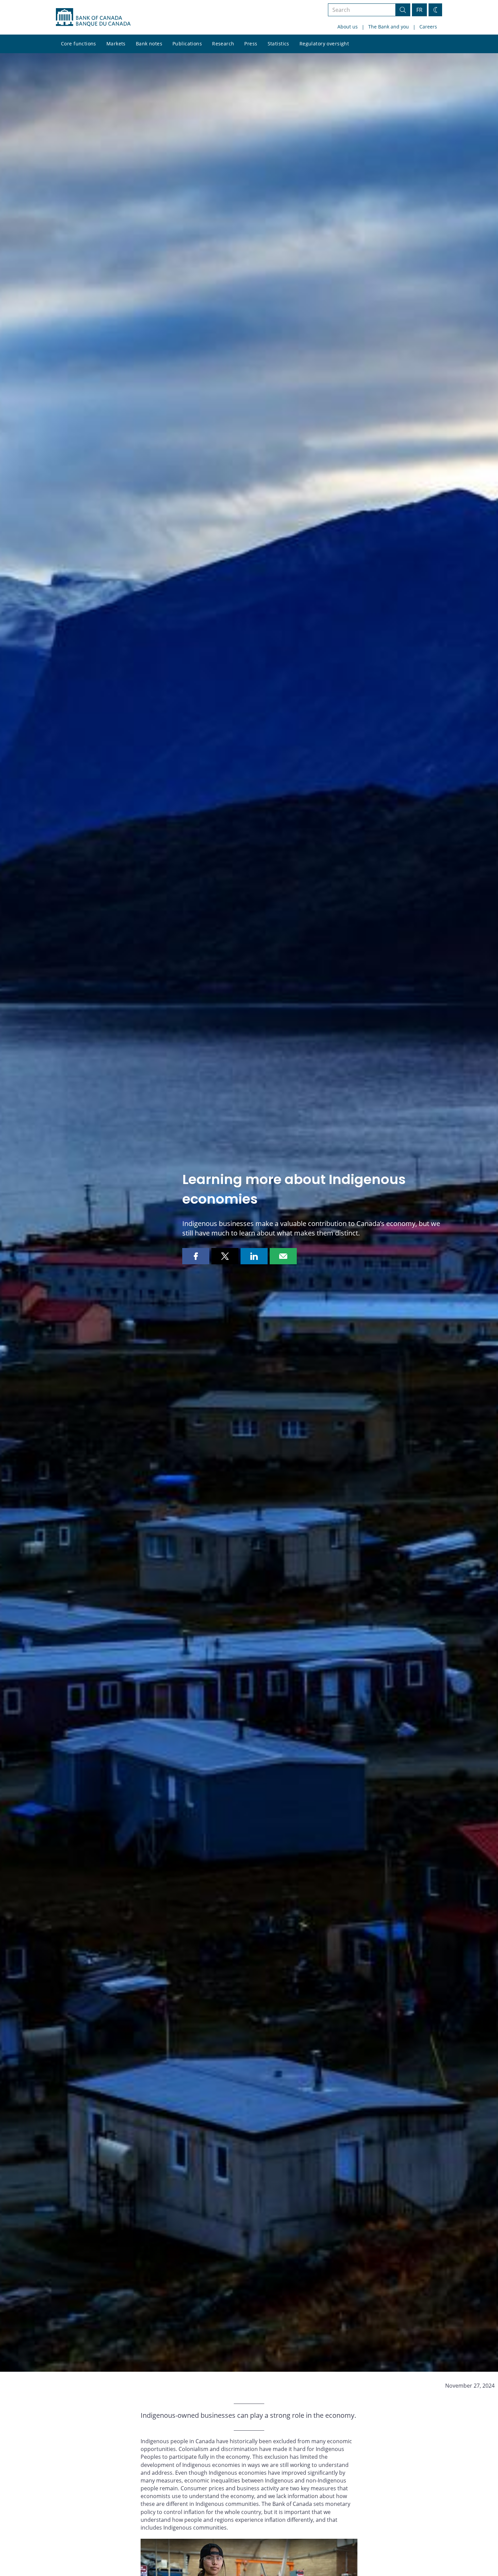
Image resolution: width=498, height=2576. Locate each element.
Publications (187, 44)
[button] (196, 1256)
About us (348, 27)
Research (223, 44)
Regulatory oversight (324, 44)
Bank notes (149, 44)
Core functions (79, 44)
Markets (116, 44)
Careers (428, 27)
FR (419, 10)
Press (251, 44)
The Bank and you (389, 27)
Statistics (278, 44)
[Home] (93, 17)
